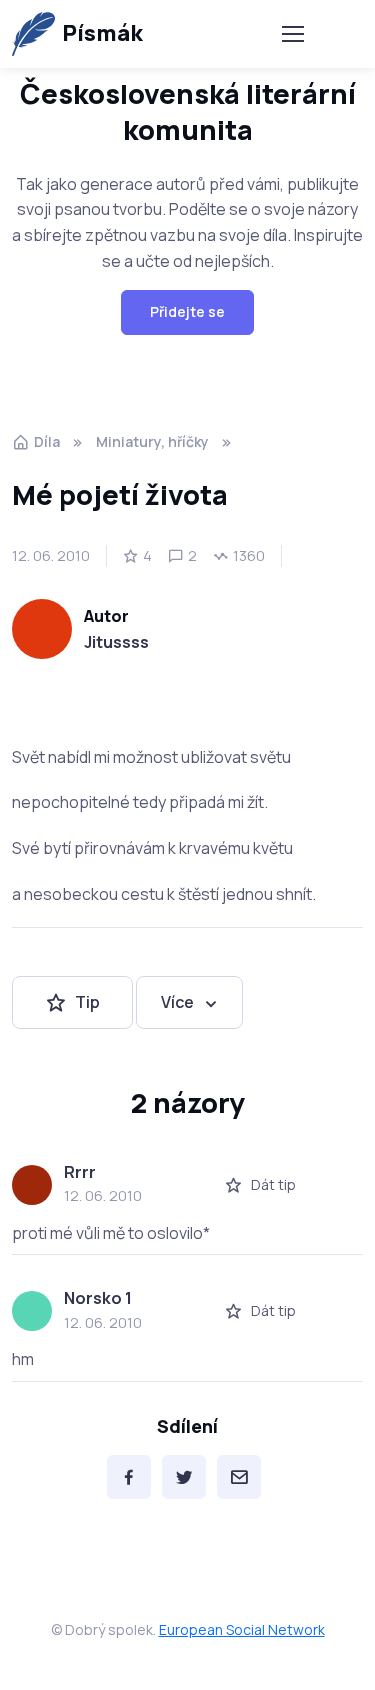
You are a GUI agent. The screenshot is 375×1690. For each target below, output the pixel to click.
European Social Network (242, 1629)
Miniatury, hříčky (152, 441)
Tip (87, 1002)
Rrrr (80, 1172)
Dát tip (273, 1184)
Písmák (102, 33)
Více (177, 1002)
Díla (47, 441)
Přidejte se (187, 311)
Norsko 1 (98, 1298)
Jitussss (116, 642)
